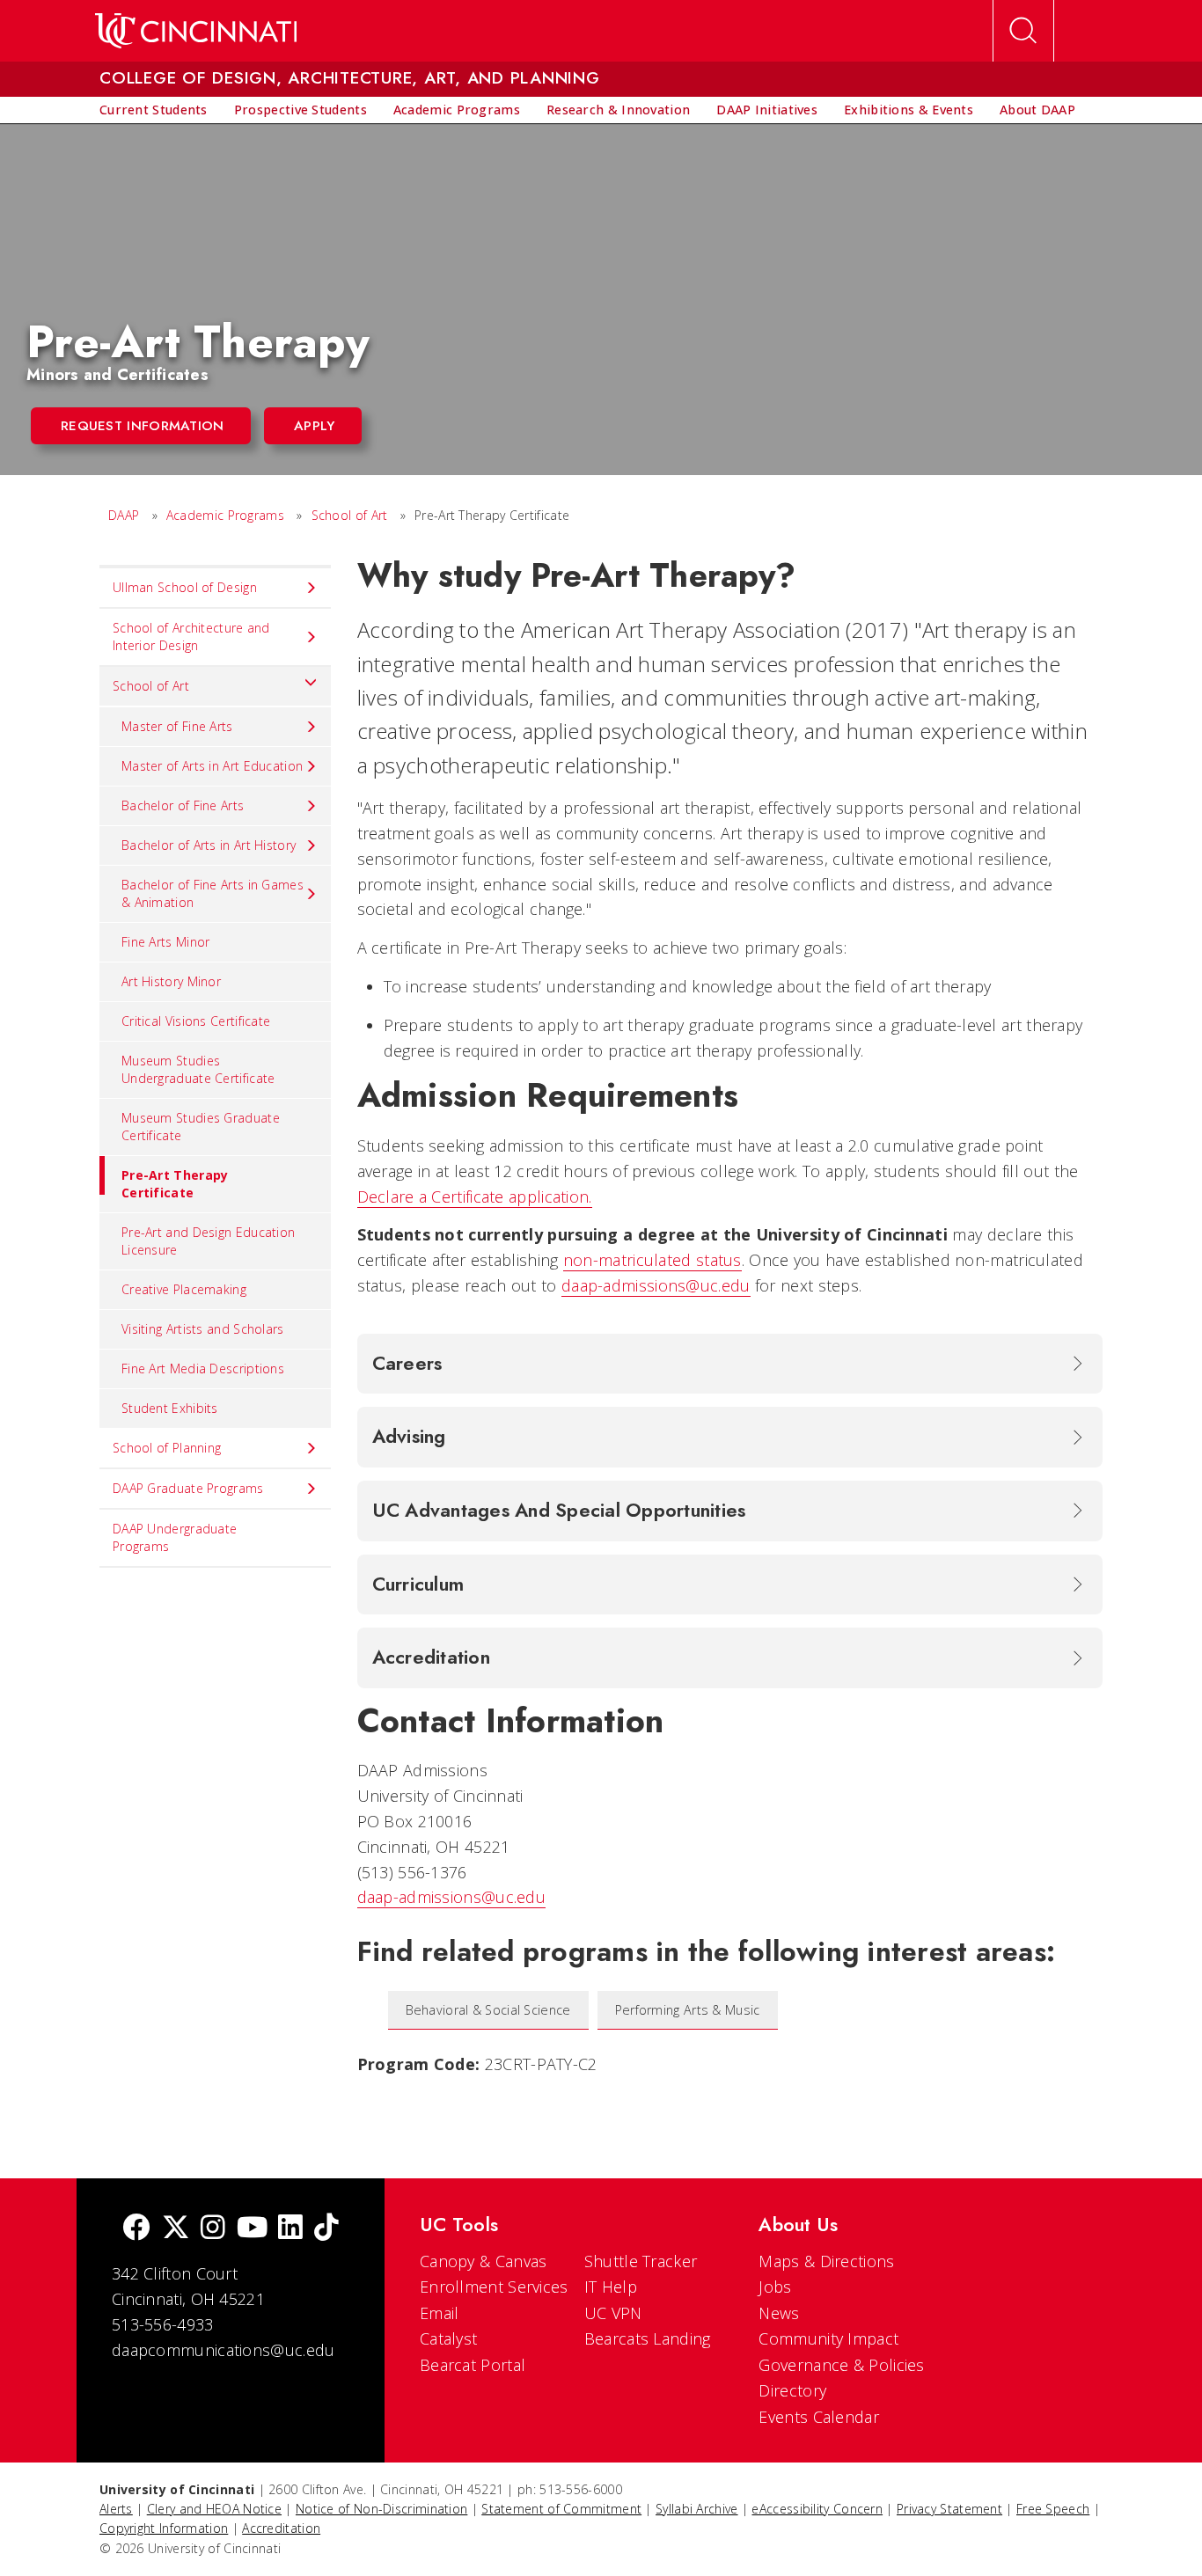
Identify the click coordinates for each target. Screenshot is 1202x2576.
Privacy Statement (949, 2509)
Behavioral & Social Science (488, 2010)
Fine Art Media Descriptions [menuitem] (203, 1368)
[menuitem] (154, 110)
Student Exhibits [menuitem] (170, 1408)
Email (440, 2313)
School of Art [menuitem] (151, 686)
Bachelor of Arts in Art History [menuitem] (209, 845)
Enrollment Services (494, 2287)
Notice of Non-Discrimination (381, 2509)
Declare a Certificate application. (475, 1197)
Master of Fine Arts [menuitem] (177, 726)
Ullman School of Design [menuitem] (185, 587)
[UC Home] (196, 31)
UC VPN (613, 2313)
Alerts (116, 2509)
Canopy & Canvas (484, 2261)
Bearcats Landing (648, 2338)
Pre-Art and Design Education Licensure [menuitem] (208, 1241)
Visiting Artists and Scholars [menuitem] (203, 1329)
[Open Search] (1023, 31)
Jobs (775, 2287)
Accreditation (281, 2528)
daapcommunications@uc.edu (224, 2350)
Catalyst (448, 2338)
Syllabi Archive (697, 2509)
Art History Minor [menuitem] (171, 981)
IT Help (611, 2287)
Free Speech (1053, 2509)
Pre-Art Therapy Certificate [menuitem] (175, 1184)
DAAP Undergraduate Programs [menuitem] (175, 1537)
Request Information (143, 426)
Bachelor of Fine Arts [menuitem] (183, 805)
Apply (315, 426)
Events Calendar (819, 2417)
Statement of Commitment (561, 2509)
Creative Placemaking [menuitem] (184, 1289)
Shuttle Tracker (641, 2261)
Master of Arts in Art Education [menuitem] (212, 766)
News (779, 2313)
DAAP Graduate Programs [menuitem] (188, 1488)
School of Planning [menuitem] (167, 1448)
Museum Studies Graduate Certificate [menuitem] (201, 1127)
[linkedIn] (290, 2229)
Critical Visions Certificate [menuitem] (196, 1021)
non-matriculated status (652, 1260)
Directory (792, 2390)
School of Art (350, 515)
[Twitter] (176, 2229)
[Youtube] (252, 2229)
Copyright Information (164, 2528)
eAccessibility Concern (817, 2509)
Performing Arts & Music (688, 2010)
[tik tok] (326, 2229)
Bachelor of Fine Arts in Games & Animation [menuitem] (213, 893)
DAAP (124, 515)
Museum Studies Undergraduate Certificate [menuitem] (198, 1069)
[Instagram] (213, 2229)
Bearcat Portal (473, 2365)
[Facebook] (136, 2229)
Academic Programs (225, 515)
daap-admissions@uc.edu (656, 1285)
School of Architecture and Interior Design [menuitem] (191, 637)
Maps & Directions (826, 2261)
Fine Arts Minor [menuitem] (166, 942)
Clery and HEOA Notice (214, 2509)
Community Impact (828, 2338)
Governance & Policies (841, 2365)
